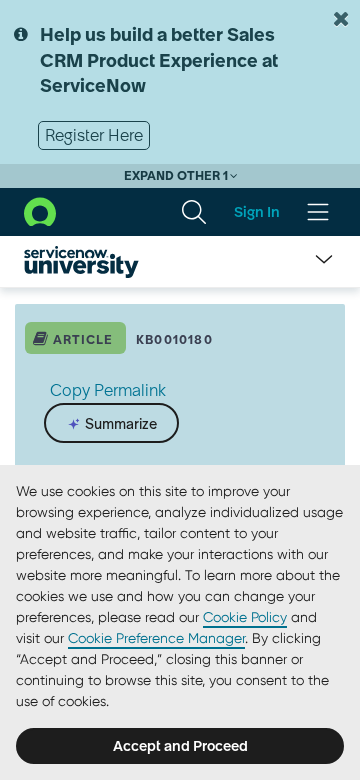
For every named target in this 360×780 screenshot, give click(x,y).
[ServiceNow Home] (40, 211)
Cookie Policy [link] (245, 617)
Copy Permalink (108, 390)
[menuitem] (194, 212)
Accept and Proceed (180, 746)
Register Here (94, 135)
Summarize (119, 424)
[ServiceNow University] (81, 262)
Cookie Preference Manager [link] (156, 638)
